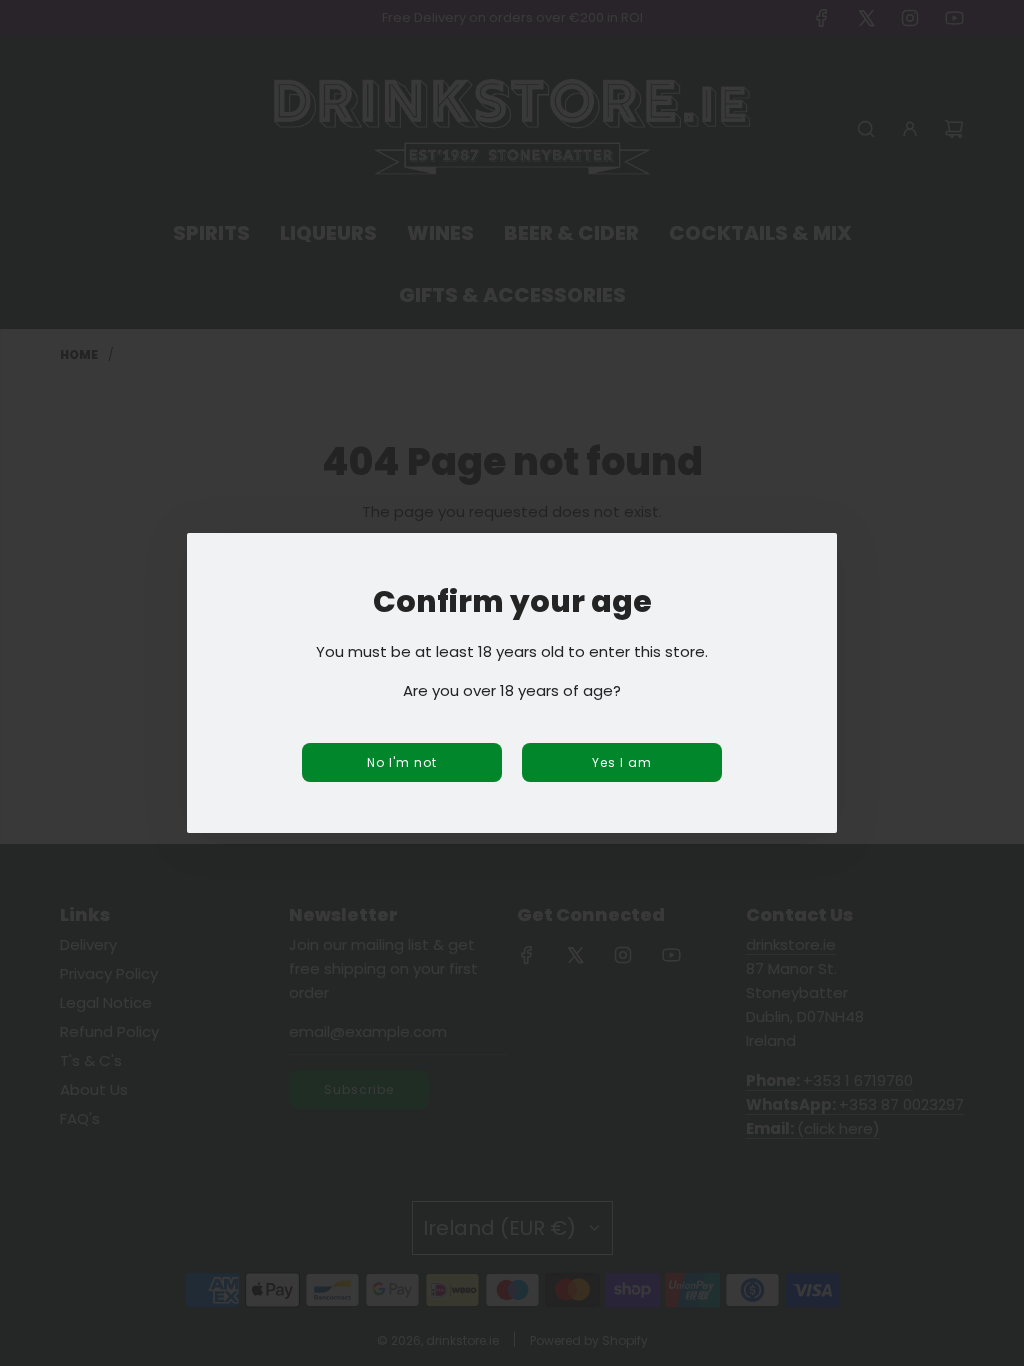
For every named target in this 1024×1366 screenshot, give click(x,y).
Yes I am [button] (622, 762)
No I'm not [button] (402, 762)
